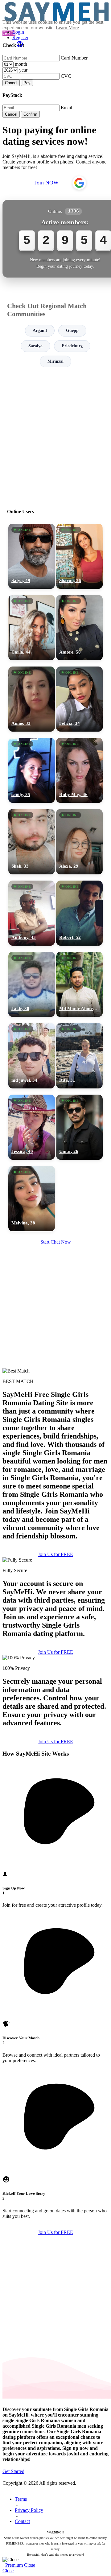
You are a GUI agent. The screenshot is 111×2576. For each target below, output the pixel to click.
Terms (21, 2499)
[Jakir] (32, 984)
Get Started (13, 2471)
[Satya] (32, 556)
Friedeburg (72, 346)
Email (66, 107)
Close (30, 2565)
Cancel (11, 83)
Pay (27, 83)
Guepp (72, 330)
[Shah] (32, 842)
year (23, 70)
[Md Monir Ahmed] (79, 984)
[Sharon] (79, 556)
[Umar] (79, 1127)
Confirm (30, 114)
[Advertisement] (55, 435)
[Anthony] (32, 913)
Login (18, 32)
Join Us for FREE (55, 1554)
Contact (22, 2521)
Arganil (40, 330)
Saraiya (35, 346)
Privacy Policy (29, 2510)
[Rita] (79, 1056)
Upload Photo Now (58, 1336)
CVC (66, 76)
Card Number (74, 58)
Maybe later (55, 1350)
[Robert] (79, 913)
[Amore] (79, 627)
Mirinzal (55, 361)
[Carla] (32, 627)
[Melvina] (32, 1198)
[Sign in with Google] (79, 183)
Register (20, 37)
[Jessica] (32, 1127)
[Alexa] (79, 842)
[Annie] (32, 699)
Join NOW (47, 183)
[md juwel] (32, 1056)
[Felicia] (79, 699)
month (21, 64)
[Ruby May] (79, 770)
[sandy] (32, 770)
